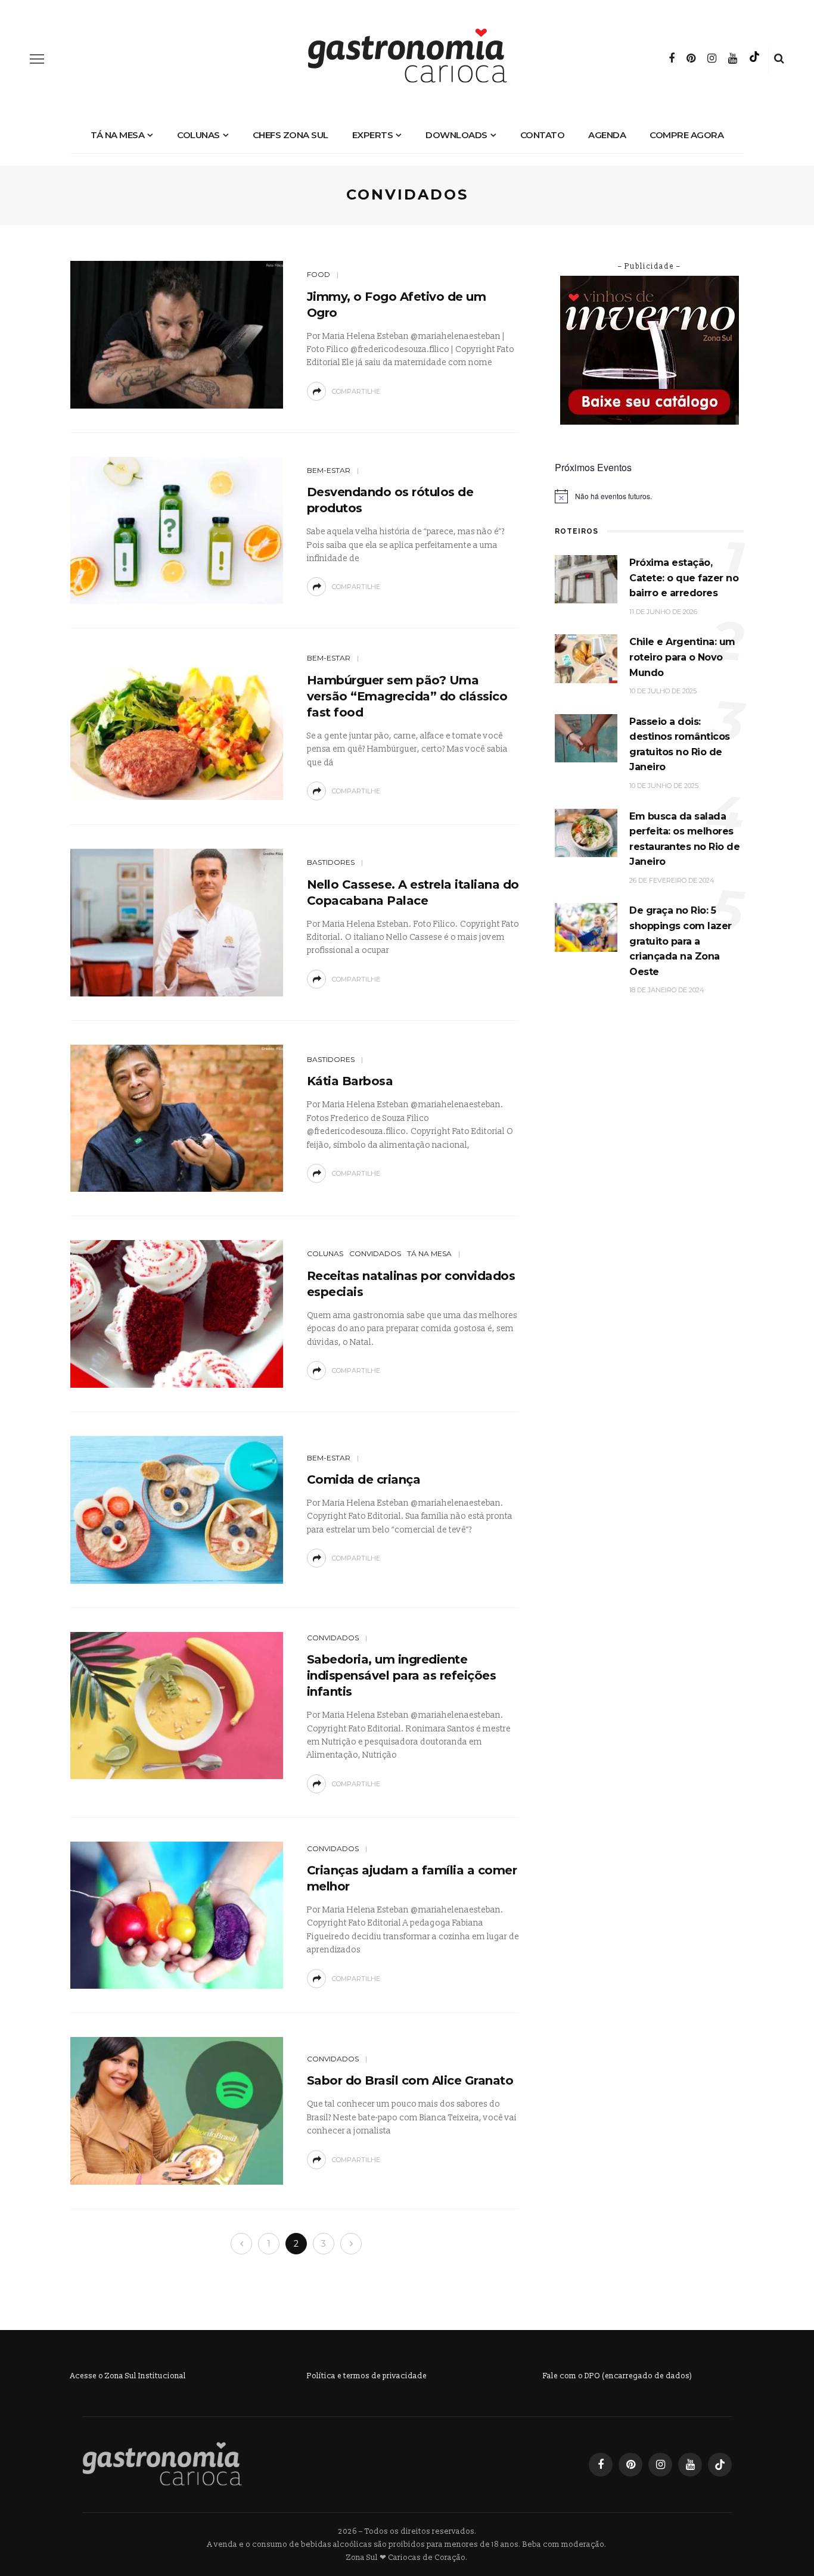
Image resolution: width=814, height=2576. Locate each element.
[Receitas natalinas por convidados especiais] (177, 1314)
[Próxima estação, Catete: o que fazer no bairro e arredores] (586, 579)
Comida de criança (364, 1479)
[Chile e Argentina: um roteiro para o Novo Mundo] (586, 658)
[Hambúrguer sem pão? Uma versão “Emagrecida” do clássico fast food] (177, 726)
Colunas (198, 135)
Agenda (607, 135)
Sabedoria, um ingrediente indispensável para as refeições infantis (402, 1675)
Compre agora (686, 135)
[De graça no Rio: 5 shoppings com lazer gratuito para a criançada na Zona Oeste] (586, 927)
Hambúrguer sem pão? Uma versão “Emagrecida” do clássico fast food (407, 696)
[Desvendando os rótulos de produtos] (177, 530)
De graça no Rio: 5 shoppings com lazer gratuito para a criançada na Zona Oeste (681, 941)
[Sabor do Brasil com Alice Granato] (177, 2111)
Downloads (456, 135)
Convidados (375, 1253)
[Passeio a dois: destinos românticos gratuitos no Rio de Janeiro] (586, 738)
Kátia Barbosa (350, 1081)
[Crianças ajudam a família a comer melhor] (177, 1915)
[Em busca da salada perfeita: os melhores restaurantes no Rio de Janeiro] (586, 832)
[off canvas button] (37, 59)
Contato (543, 135)
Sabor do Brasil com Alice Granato (410, 2080)
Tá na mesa (117, 135)
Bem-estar (329, 470)
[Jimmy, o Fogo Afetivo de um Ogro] (177, 334)
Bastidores (331, 862)
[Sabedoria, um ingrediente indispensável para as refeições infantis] (177, 1705)
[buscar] (779, 59)
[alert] (649, 496)
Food (319, 274)
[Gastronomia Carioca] (162, 2464)
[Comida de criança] (177, 1509)
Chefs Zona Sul (291, 135)
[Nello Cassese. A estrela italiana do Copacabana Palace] (177, 922)
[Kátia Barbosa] (177, 1118)
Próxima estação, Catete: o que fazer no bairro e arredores (684, 578)
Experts (373, 135)
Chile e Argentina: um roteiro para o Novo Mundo (682, 657)
